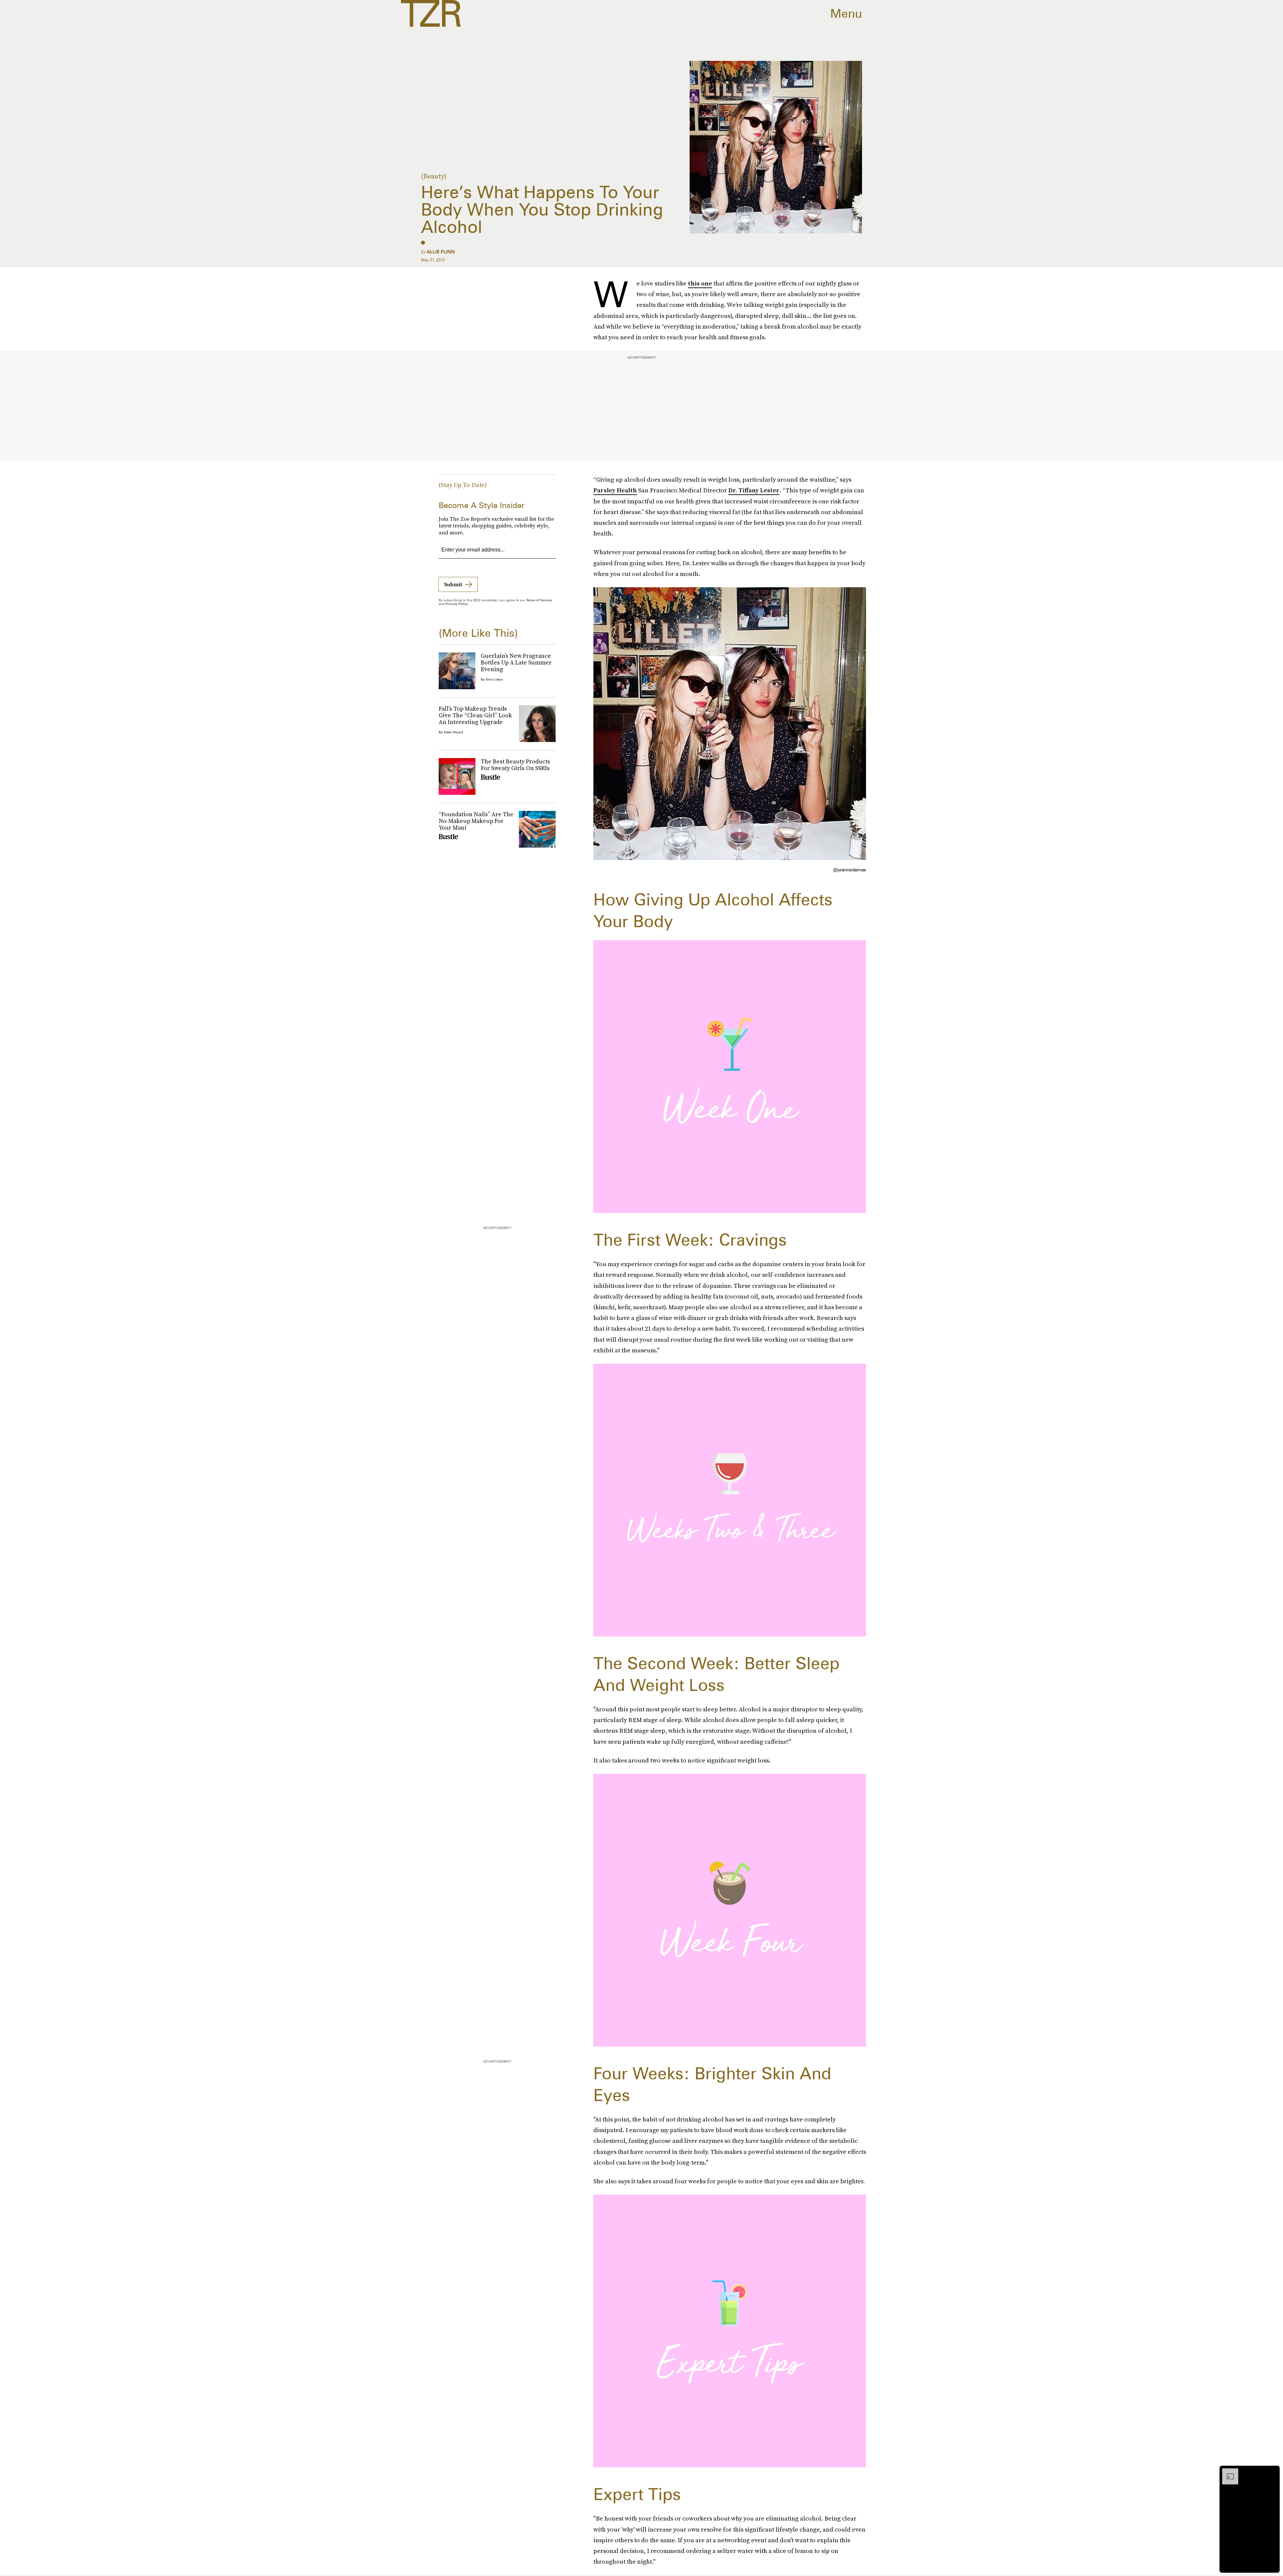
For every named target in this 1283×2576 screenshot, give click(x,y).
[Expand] (1227, 2472)
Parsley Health (615, 490)
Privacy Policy (457, 604)
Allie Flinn (441, 252)
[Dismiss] (1272, 2472)
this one (700, 283)
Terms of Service (539, 600)
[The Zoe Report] (431, 13)
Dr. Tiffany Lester (754, 490)
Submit (453, 584)
